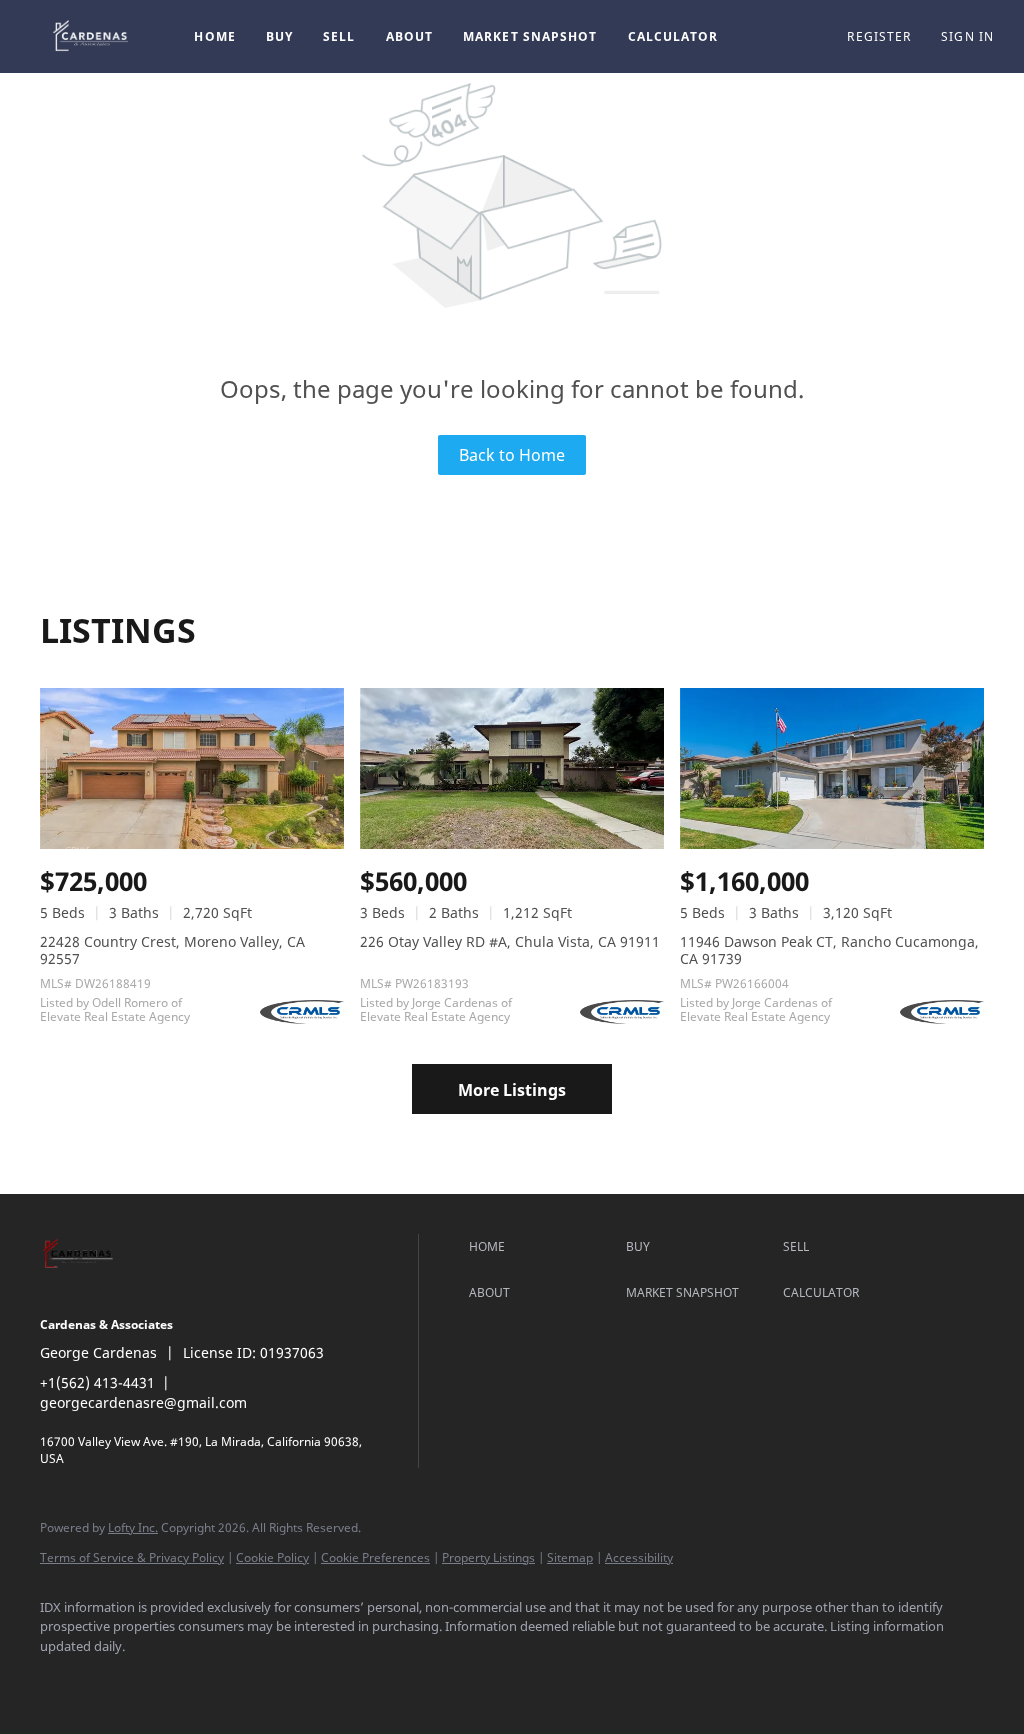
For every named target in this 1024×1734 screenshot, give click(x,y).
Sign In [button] (967, 36)
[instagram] (180, 1680)
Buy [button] (279, 36)
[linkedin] (122, 1680)
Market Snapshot (530, 36)
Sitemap (570, 1557)
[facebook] (64, 1680)
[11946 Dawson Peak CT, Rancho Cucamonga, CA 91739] (832, 768)
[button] (92, 36)
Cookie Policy (272, 1557)
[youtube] (238, 1680)
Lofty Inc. (133, 1527)
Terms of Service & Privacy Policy (132, 1557)
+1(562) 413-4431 (97, 1382)
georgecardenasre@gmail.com (143, 1402)
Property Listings (488, 1557)
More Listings (512, 1090)
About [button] (410, 36)
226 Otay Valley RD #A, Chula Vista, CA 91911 (510, 941)
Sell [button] (339, 36)
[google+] (354, 1680)
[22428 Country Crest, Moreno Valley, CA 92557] (192, 768)
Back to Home (512, 455)
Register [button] (879, 36)
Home (214, 36)
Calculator (673, 36)
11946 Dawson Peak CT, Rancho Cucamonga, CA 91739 (829, 950)
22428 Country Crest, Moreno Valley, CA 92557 (172, 950)
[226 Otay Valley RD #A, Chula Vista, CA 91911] (512, 768)
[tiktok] (296, 1680)
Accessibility (639, 1557)
